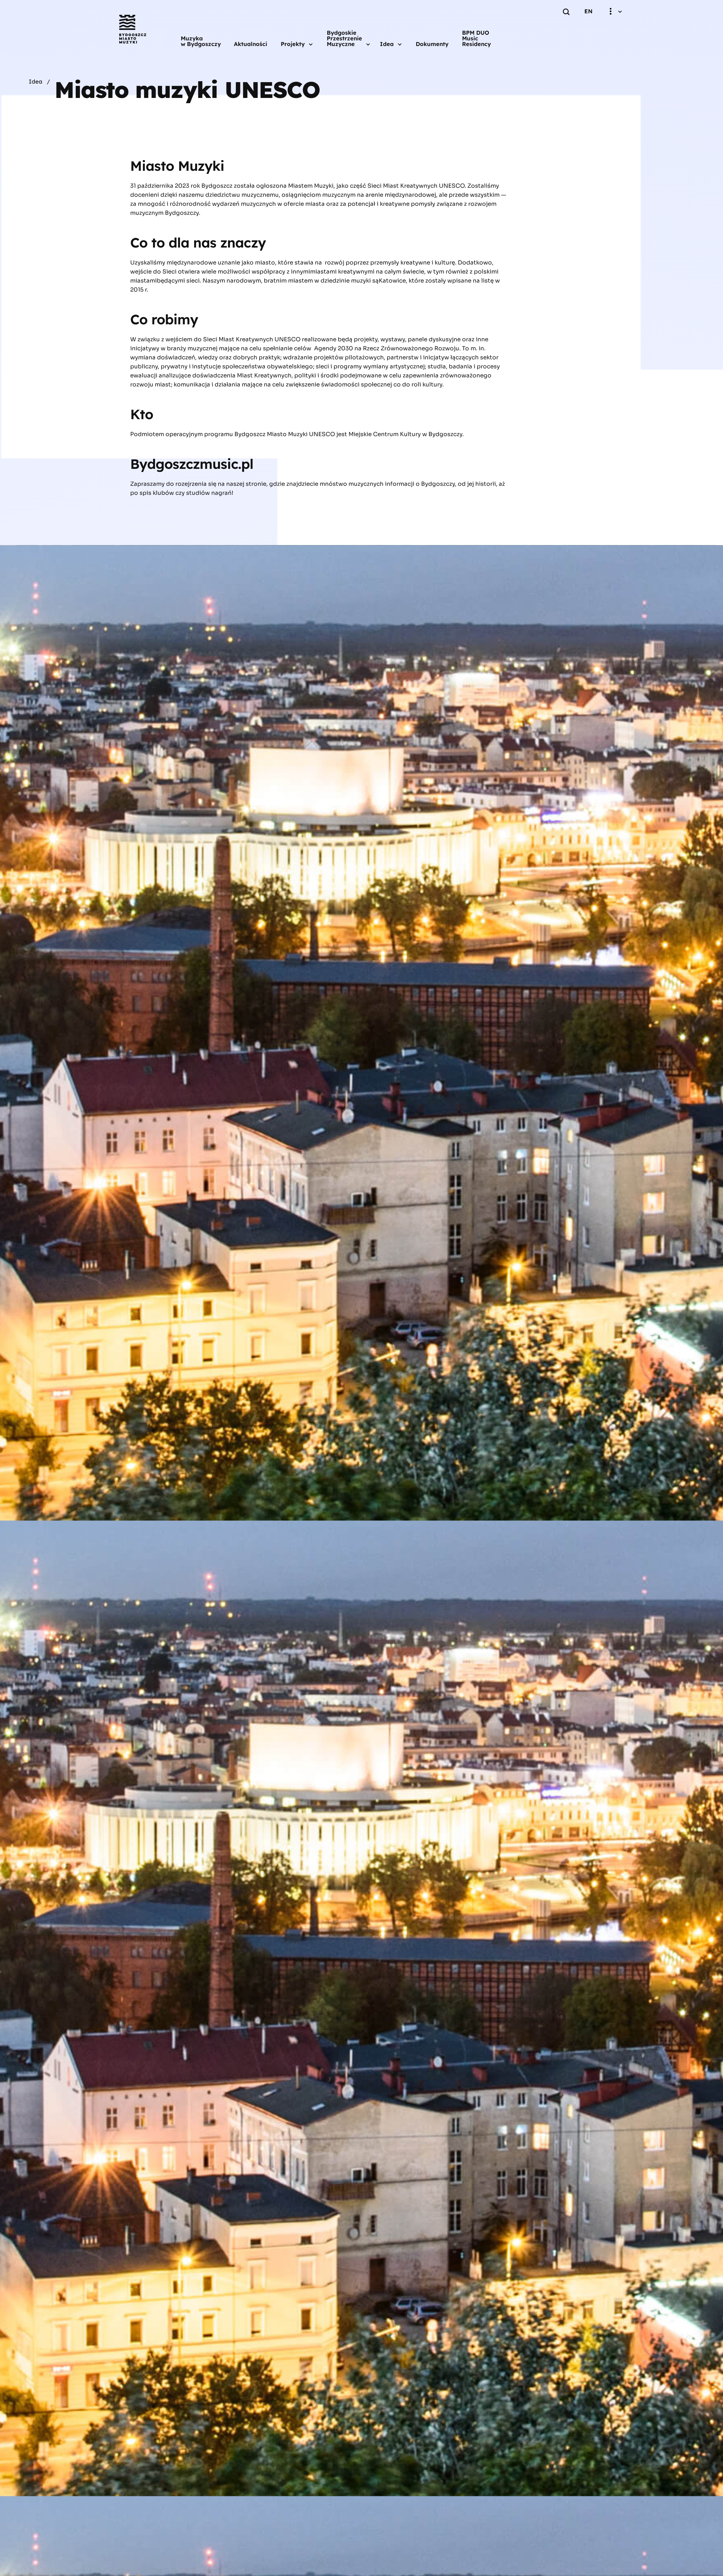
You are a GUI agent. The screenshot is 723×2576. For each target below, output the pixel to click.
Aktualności (251, 44)
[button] (297, 44)
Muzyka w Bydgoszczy (201, 41)
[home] (133, 29)
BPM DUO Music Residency (476, 38)
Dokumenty (432, 44)
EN (588, 11)
